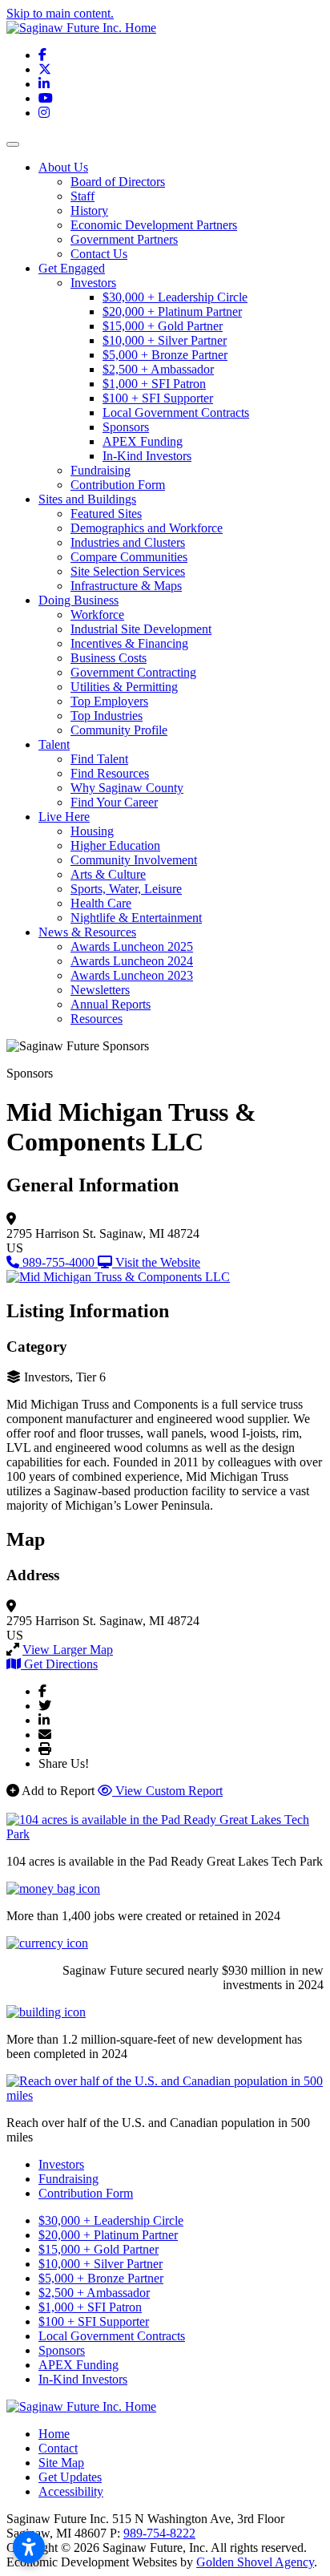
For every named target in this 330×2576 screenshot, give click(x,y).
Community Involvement (134, 860)
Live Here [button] (64, 817)
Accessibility (71, 2491)
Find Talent (99, 759)
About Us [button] (63, 167)
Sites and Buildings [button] (87, 499)
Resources (97, 1019)
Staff (82, 196)
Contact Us (99, 254)
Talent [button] (54, 744)
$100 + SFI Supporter (158, 398)
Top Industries (107, 716)
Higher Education (115, 845)
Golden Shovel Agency (255, 2562)
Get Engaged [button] (72, 268)
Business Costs (109, 658)
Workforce (97, 615)
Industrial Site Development (141, 629)
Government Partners (124, 239)
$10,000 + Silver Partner (165, 340)
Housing (92, 831)
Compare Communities (129, 557)
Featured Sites (106, 514)
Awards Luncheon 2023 (132, 975)
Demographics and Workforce (147, 528)
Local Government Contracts (176, 412)
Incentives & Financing (129, 643)
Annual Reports (111, 1004)
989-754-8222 (159, 2533)
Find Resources (110, 773)
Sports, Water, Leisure (126, 889)
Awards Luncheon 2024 (132, 961)
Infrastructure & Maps (126, 586)
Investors (93, 283)
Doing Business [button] (78, 600)
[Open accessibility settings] (29, 2547)
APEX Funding (143, 441)
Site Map (61, 2463)
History (89, 210)
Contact (58, 2448)
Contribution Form (118, 485)
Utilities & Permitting (124, 687)
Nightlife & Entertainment (136, 918)
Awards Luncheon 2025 (132, 946)
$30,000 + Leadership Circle (175, 297)
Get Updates (70, 2477)
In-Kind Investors (147, 456)
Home (54, 2434)
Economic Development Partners (154, 225)
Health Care (101, 903)
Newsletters (100, 990)
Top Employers (109, 701)
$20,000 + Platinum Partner (172, 311)
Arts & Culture (108, 874)
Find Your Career (114, 802)
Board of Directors (118, 182)
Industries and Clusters (128, 542)
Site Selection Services (128, 571)
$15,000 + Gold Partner (163, 326)
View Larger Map (68, 1650)
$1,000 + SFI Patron (154, 384)
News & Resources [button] (87, 932)
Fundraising (101, 470)
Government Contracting (133, 672)
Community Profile (119, 730)
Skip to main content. (60, 13)
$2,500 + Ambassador (158, 369)
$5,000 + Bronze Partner (165, 355)
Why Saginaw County (127, 788)
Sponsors (126, 427)
